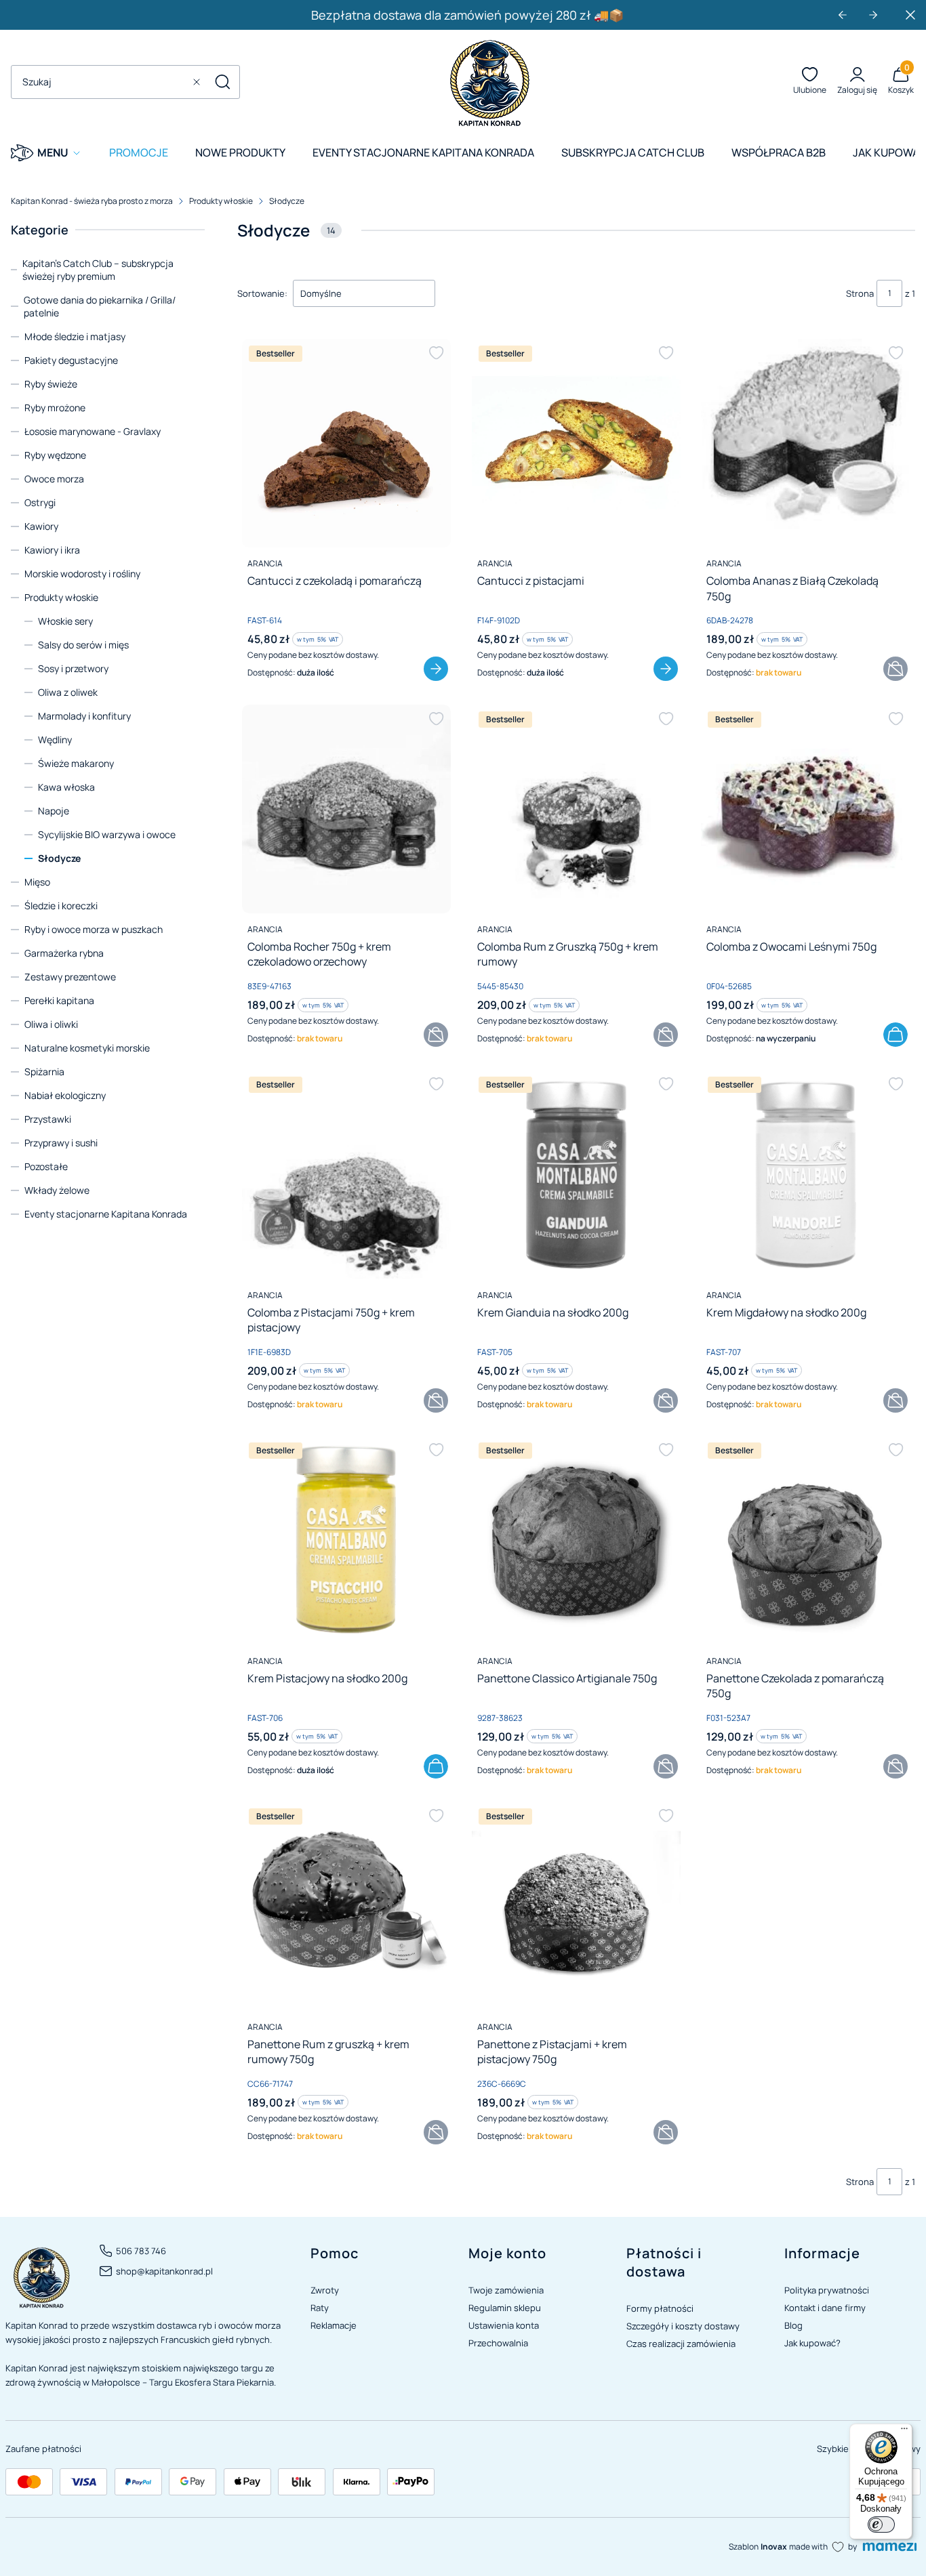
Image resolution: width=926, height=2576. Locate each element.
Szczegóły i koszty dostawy (683, 2326)
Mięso (37, 882)
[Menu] (904, 2432)
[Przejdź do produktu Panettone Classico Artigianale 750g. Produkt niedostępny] (576, 1540)
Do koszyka (895, 1035)
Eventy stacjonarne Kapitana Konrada (106, 1214)
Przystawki (48, 1119)
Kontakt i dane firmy (825, 2308)
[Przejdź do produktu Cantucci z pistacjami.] (576, 443)
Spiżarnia (44, 1072)
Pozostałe (46, 1166)
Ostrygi (40, 502)
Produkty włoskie (221, 201)
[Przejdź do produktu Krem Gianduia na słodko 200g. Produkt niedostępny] (576, 1174)
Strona (860, 293)
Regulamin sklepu (505, 2308)
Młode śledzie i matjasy (75, 336)
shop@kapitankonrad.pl (164, 2271)
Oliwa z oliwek (68, 692)
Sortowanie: (262, 293)
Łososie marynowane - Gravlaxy (93, 431)
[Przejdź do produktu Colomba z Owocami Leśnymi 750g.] (805, 809)
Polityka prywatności (827, 2290)
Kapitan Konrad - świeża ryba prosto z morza (92, 201)
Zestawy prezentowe (70, 977)
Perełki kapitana (59, 1000)
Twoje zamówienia (506, 2290)
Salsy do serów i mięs (83, 645)
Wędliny (55, 740)
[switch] (881, 2525)
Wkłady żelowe (57, 1190)
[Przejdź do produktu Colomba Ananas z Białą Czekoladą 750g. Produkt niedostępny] (805, 443)
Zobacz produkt (436, 669)
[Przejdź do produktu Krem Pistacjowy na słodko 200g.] (346, 1540)
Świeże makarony (76, 763)
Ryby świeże (51, 384)
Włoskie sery (65, 621)
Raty (320, 2308)
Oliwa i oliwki (51, 1024)
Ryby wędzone (55, 455)
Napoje (54, 811)
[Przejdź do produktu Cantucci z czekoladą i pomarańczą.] (346, 443)
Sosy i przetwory (73, 668)
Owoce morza (54, 479)
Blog (793, 2325)
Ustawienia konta (504, 2325)
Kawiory (41, 526)
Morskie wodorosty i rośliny (82, 574)
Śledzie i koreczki (61, 906)
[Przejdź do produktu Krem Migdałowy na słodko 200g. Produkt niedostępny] (805, 1174)
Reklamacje (334, 2325)
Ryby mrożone (55, 408)
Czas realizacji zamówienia (681, 2344)
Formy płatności (660, 2308)
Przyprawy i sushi (61, 1143)
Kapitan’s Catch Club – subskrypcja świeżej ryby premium (98, 270)
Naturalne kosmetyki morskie (87, 1048)
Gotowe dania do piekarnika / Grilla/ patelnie (100, 306)
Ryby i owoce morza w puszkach (94, 929)
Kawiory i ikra (52, 550)
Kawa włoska (66, 787)
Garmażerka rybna (64, 953)
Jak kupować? (812, 2343)
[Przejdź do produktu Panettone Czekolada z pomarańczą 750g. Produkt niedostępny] (805, 1540)
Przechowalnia (498, 2343)
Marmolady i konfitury (84, 716)
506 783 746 (141, 2251)
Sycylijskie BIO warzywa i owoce (107, 834)
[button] (222, 82)
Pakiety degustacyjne (71, 360)
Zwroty (325, 2290)
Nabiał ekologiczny (65, 1095)
